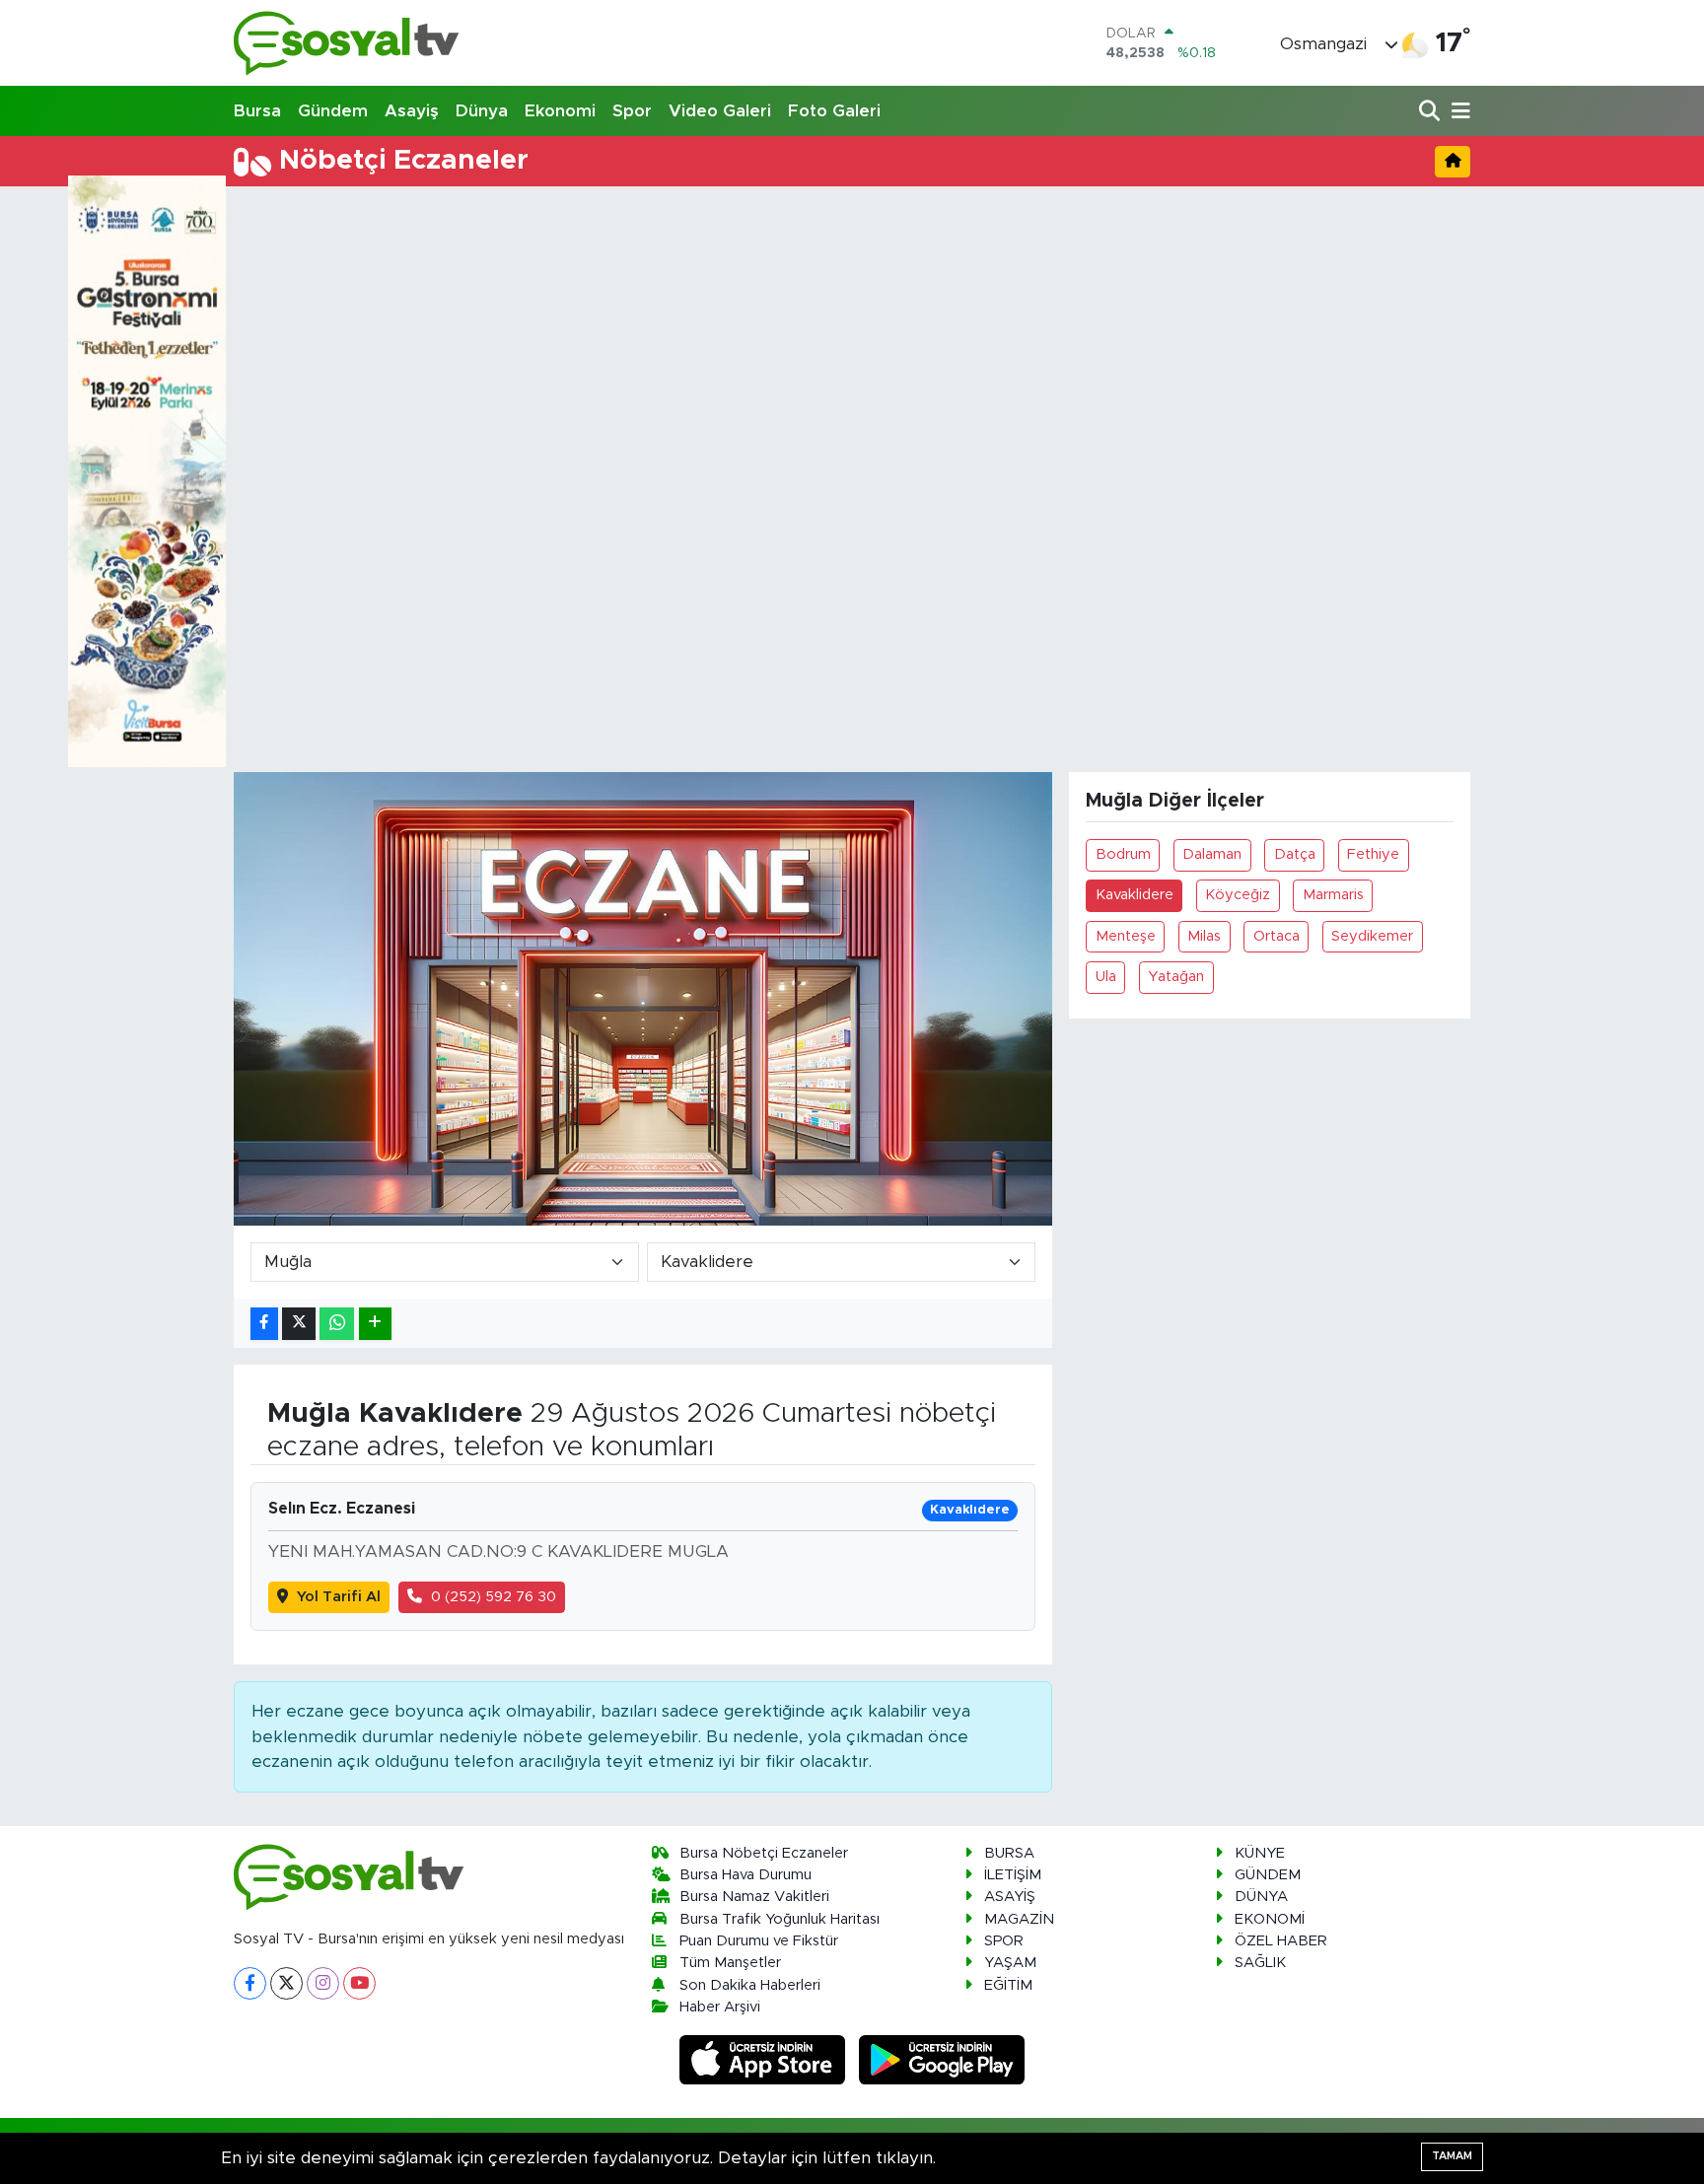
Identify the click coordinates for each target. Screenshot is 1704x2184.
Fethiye (1373, 854)
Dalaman (1212, 854)
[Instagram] (323, 1983)
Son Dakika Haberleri (750, 1985)
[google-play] (942, 2059)
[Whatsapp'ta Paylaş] (337, 1324)
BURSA (1009, 1853)
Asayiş (412, 111)
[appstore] (765, 2059)
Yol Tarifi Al (339, 1597)
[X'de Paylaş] (299, 1324)
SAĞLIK (1260, 1963)
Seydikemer (1372, 936)
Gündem (333, 111)
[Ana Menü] (1457, 112)
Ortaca (1277, 936)
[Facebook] (250, 1983)
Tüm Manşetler (730, 1963)
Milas (1204, 936)
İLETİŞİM (1013, 1875)
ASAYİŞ (1010, 1897)
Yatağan (1176, 977)
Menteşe (1126, 936)
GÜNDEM (1268, 1875)
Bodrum (1123, 854)
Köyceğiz (1238, 895)
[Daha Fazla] (375, 1324)
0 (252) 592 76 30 (494, 1597)
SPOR (1004, 1941)
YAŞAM (1010, 1963)
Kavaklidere (1135, 895)
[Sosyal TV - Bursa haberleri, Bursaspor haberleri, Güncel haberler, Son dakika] (347, 43)
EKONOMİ (1270, 1919)
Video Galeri (720, 111)
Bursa (257, 111)
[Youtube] (359, 1983)
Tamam (1452, 2156)
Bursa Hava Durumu (745, 1875)
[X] (286, 1983)
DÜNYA (1261, 1897)
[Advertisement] (852, 341)
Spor (632, 111)
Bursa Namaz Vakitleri (754, 1897)
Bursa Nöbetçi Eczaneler (764, 1853)
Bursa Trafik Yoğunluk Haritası (780, 1919)
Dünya (482, 111)
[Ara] (1431, 112)
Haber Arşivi (720, 2007)
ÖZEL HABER (1281, 1941)
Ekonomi (560, 111)
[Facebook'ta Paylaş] (264, 1324)
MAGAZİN (1019, 1919)
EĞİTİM (1008, 1985)
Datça (1295, 854)
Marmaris (1333, 895)
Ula (1106, 977)
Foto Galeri (834, 111)
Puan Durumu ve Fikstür (759, 1941)
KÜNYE (1260, 1853)
